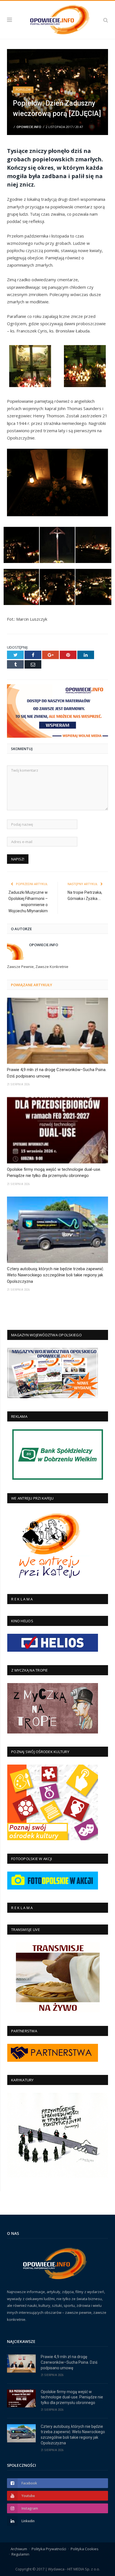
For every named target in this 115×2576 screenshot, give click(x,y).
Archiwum (19, 2549)
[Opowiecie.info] (57, 19)
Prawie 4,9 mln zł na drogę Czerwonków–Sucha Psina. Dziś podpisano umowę (57, 1073)
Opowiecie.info (29, 127)
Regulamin (20, 2554)
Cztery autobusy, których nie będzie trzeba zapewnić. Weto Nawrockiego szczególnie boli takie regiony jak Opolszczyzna (56, 1275)
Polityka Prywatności (49, 2549)
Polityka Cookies (85, 2549)
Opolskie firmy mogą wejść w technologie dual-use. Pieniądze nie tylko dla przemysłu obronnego (54, 1173)
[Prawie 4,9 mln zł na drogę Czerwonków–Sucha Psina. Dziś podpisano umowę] (57, 1031)
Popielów (23, 90)
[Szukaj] (106, 20)
